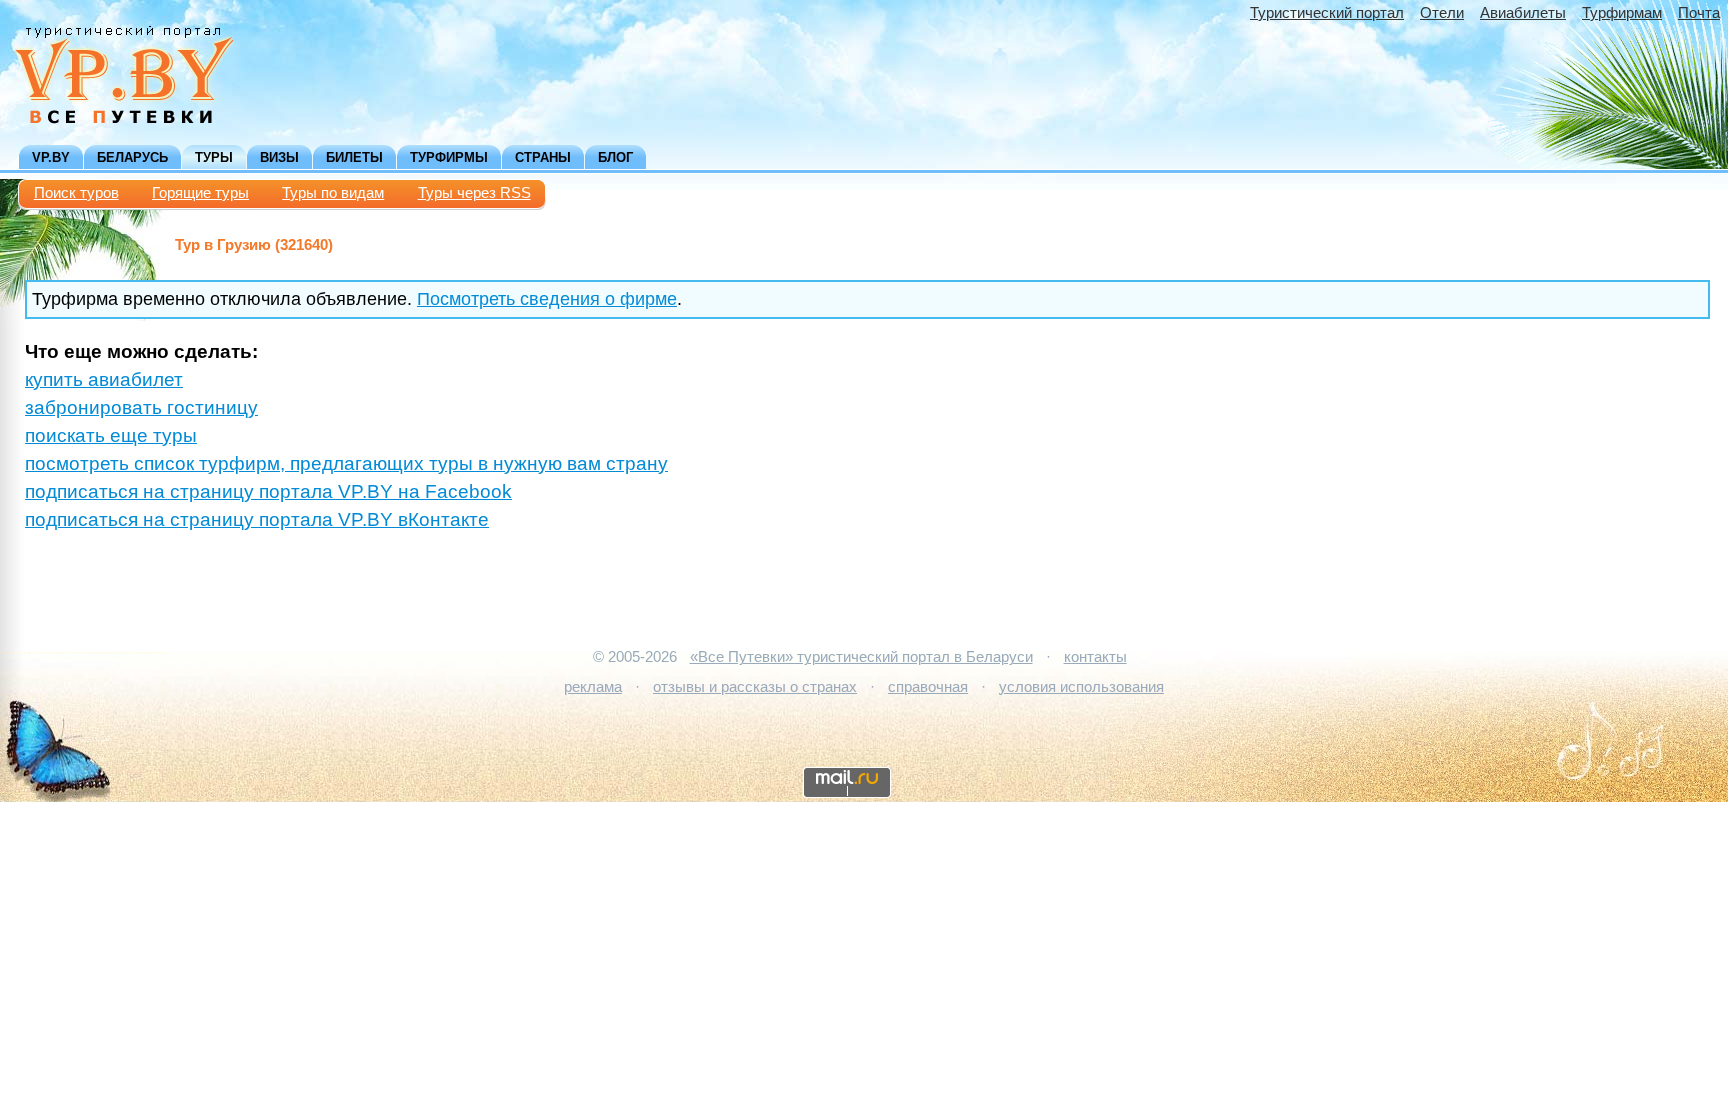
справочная (928, 687)
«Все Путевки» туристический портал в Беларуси (861, 657)
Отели (1442, 13)
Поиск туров (76, 193)
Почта (1699, 13)
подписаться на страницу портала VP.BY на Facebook (268, 491)
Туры (214, 157)
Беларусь (132, 157)
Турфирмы (449, 157)
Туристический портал (1327, 13)
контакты (1095, 657)
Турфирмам (1622, 13)
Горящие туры (200, 193)
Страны (543, 157)
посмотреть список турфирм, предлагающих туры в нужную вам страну (346, 463)
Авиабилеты (1523, 13)
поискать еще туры (111, 435)
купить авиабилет (104, 379)
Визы (279, 157)
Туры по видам (333, 193)
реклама (593, 687)
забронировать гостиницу (141, 407)
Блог (615, 157)
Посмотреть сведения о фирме (547, 299)
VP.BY (51, 157)
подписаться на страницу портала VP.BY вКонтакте (257, 519)
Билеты (354, 157)
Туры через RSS (474, 193)
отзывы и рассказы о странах (755, 687)
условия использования (1081, 687)
